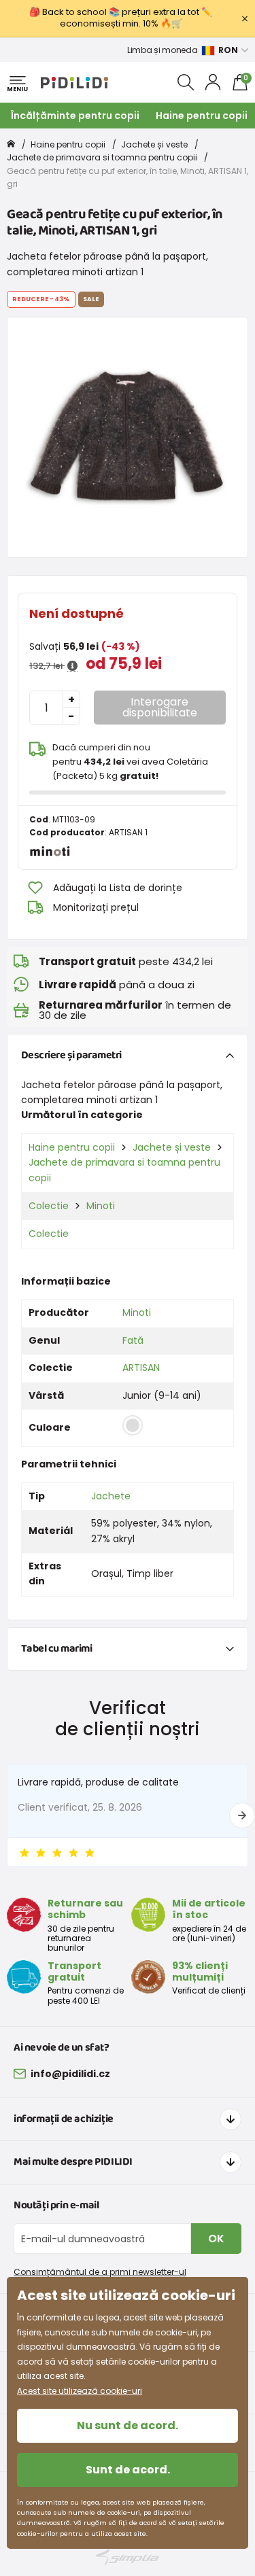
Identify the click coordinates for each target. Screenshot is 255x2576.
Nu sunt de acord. (128, 2425)
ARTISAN (141, 1368)
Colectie (49, 1206)
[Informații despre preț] (72, 666)
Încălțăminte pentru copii (75, 116)
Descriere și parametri (71, 1055)
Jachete (111, 1496)
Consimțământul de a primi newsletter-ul (100, 2272)
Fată (133, 1340)
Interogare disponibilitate (160, 707)
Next (242, 1815)
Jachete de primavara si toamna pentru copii (102, 157)
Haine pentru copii (202, 116)
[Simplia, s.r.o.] (128, 2557)
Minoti (101, 1206)
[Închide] (245, 18)
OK (216, 2239)
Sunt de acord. (128, 2470)
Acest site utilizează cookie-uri (80, 2391)
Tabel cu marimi (57, 1649)
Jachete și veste (154, 144)
